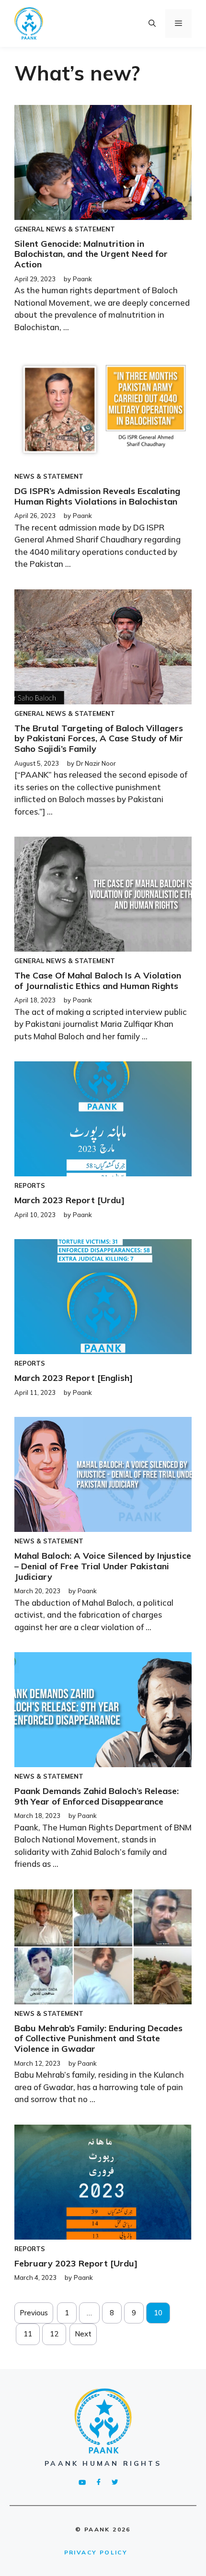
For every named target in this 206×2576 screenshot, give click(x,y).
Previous (34, 2313)
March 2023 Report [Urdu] (69, 1200)
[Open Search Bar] (152, 23)
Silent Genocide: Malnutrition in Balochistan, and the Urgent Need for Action (91, 254)
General (29, 229)
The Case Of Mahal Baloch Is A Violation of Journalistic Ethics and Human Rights (98, 981)
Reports (30, 1185)
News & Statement (80, 229)
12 (54, 2334)
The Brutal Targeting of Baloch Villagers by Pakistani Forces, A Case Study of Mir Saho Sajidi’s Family (99, 738)
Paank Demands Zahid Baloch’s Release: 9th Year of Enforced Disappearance (97, 1796)
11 (28, 2334)
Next (83, 2334)
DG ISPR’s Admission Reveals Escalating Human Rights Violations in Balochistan (97, 496)
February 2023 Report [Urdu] (76, 2263)
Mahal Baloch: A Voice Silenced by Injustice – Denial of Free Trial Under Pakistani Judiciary (103, 1566)
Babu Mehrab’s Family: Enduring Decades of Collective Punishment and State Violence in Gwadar (98, 2038)
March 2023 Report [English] (74, 1378)
